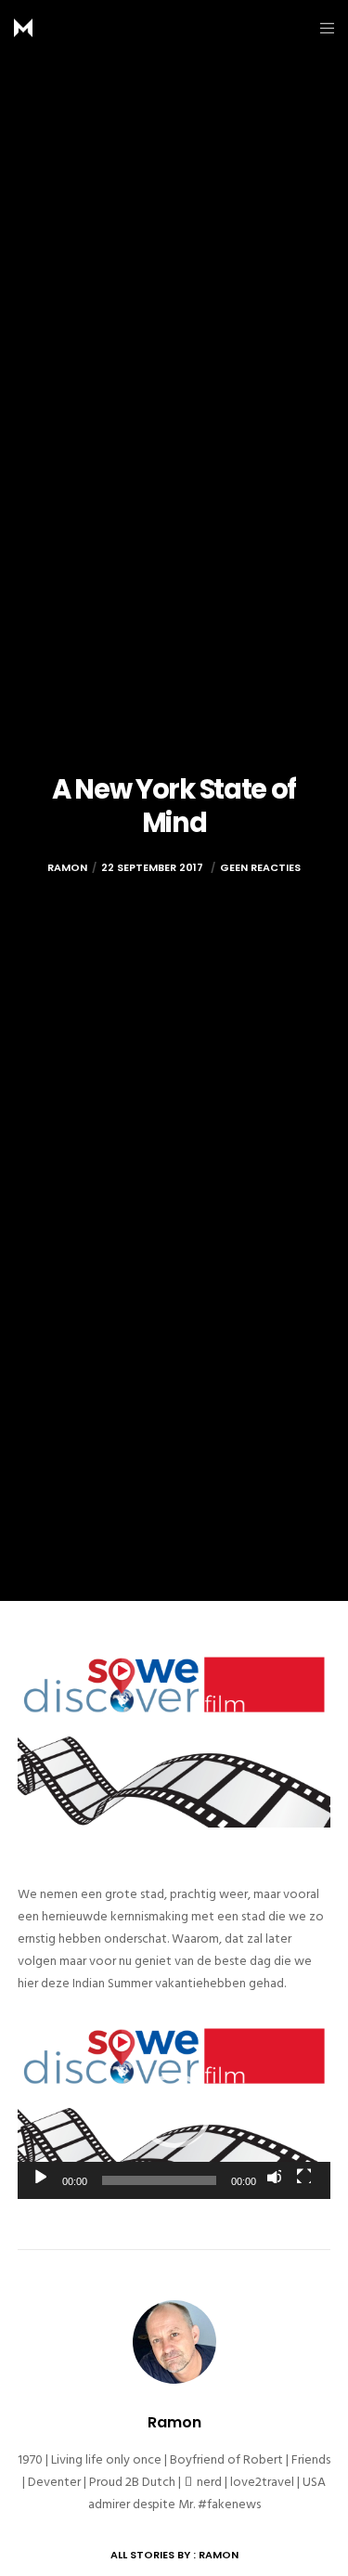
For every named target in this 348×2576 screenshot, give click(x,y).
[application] (174, 2111)
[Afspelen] (39, 2176)
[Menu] (322, 28)
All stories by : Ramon (174, 2555)
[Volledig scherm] (303, 2176)
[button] (174, 2111)
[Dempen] (274, 2176)
